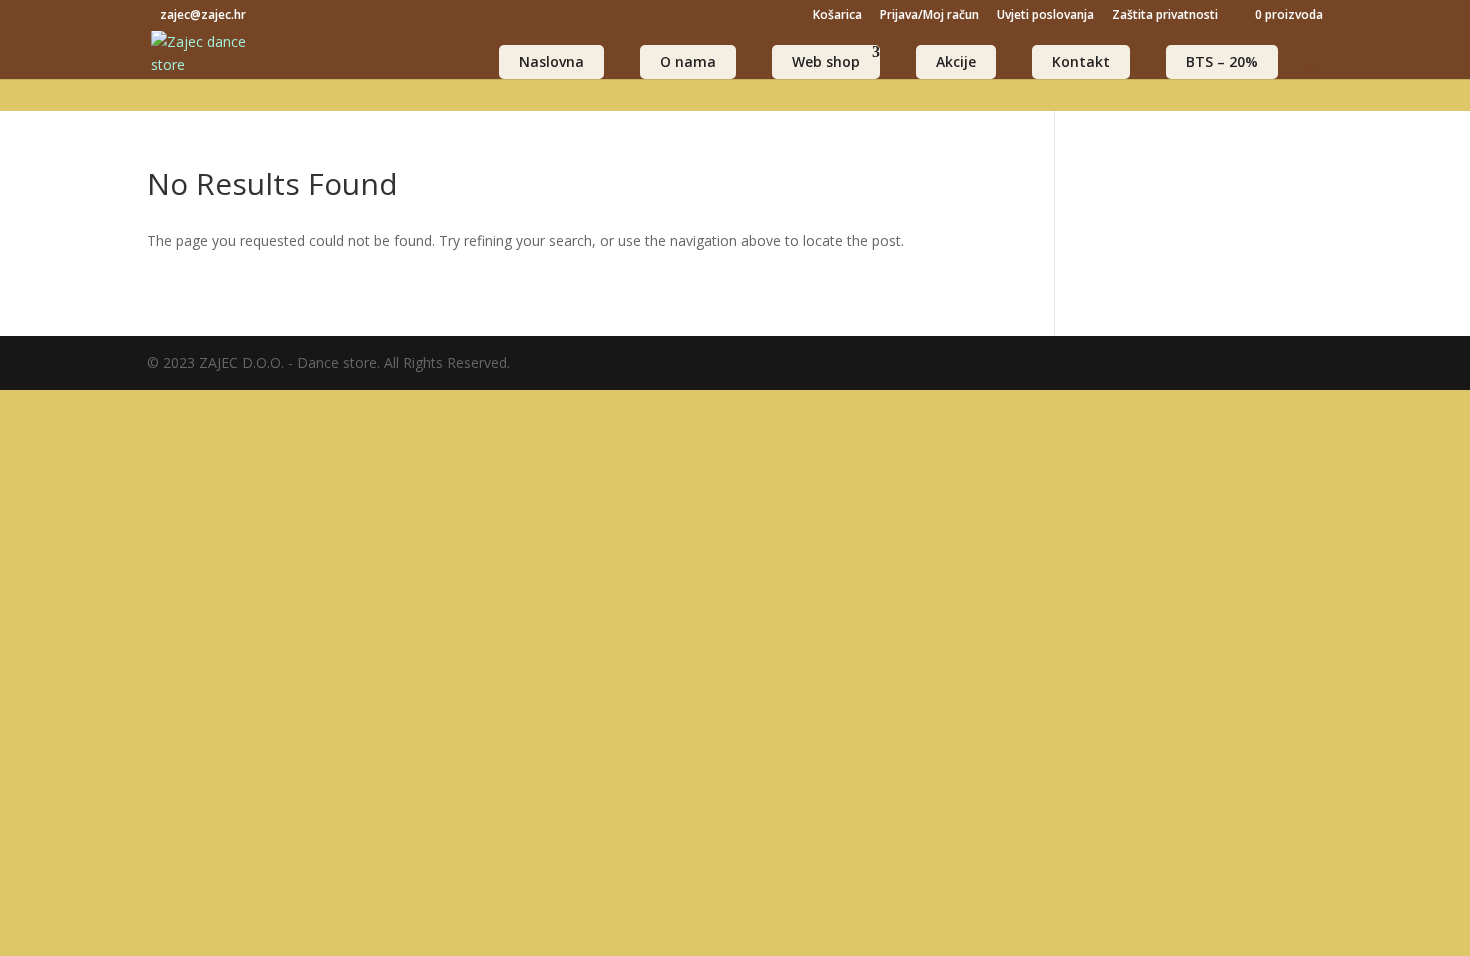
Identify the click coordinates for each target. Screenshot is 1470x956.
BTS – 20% (1222, 61)
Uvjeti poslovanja (1045, 16)
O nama (688, 61)
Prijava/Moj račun (929, 16)
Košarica (837, 16)
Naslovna (551, 61)
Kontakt (1081, 61)
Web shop (826, 61)
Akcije (956, 61)
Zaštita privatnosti (1165, 16)
